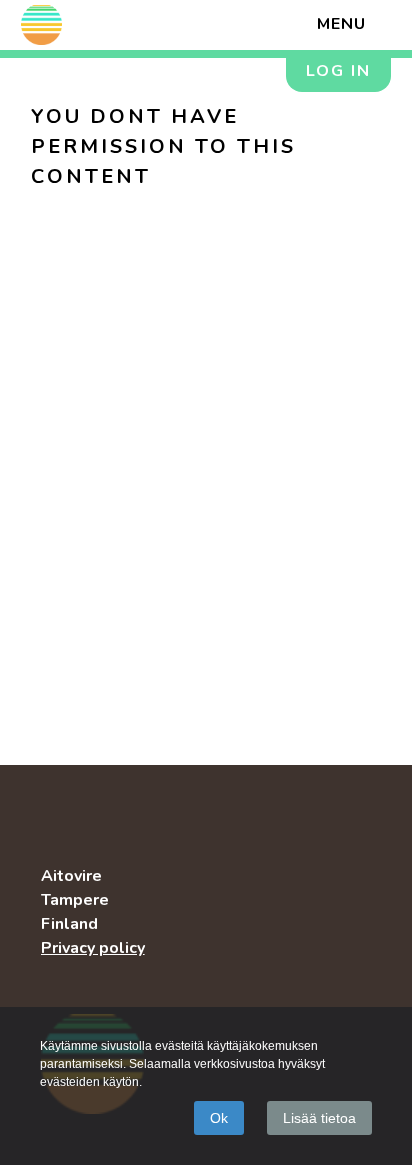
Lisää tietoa (319, 1118)
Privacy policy (93, 948)
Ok (219, 1118)
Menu (341, 24)
